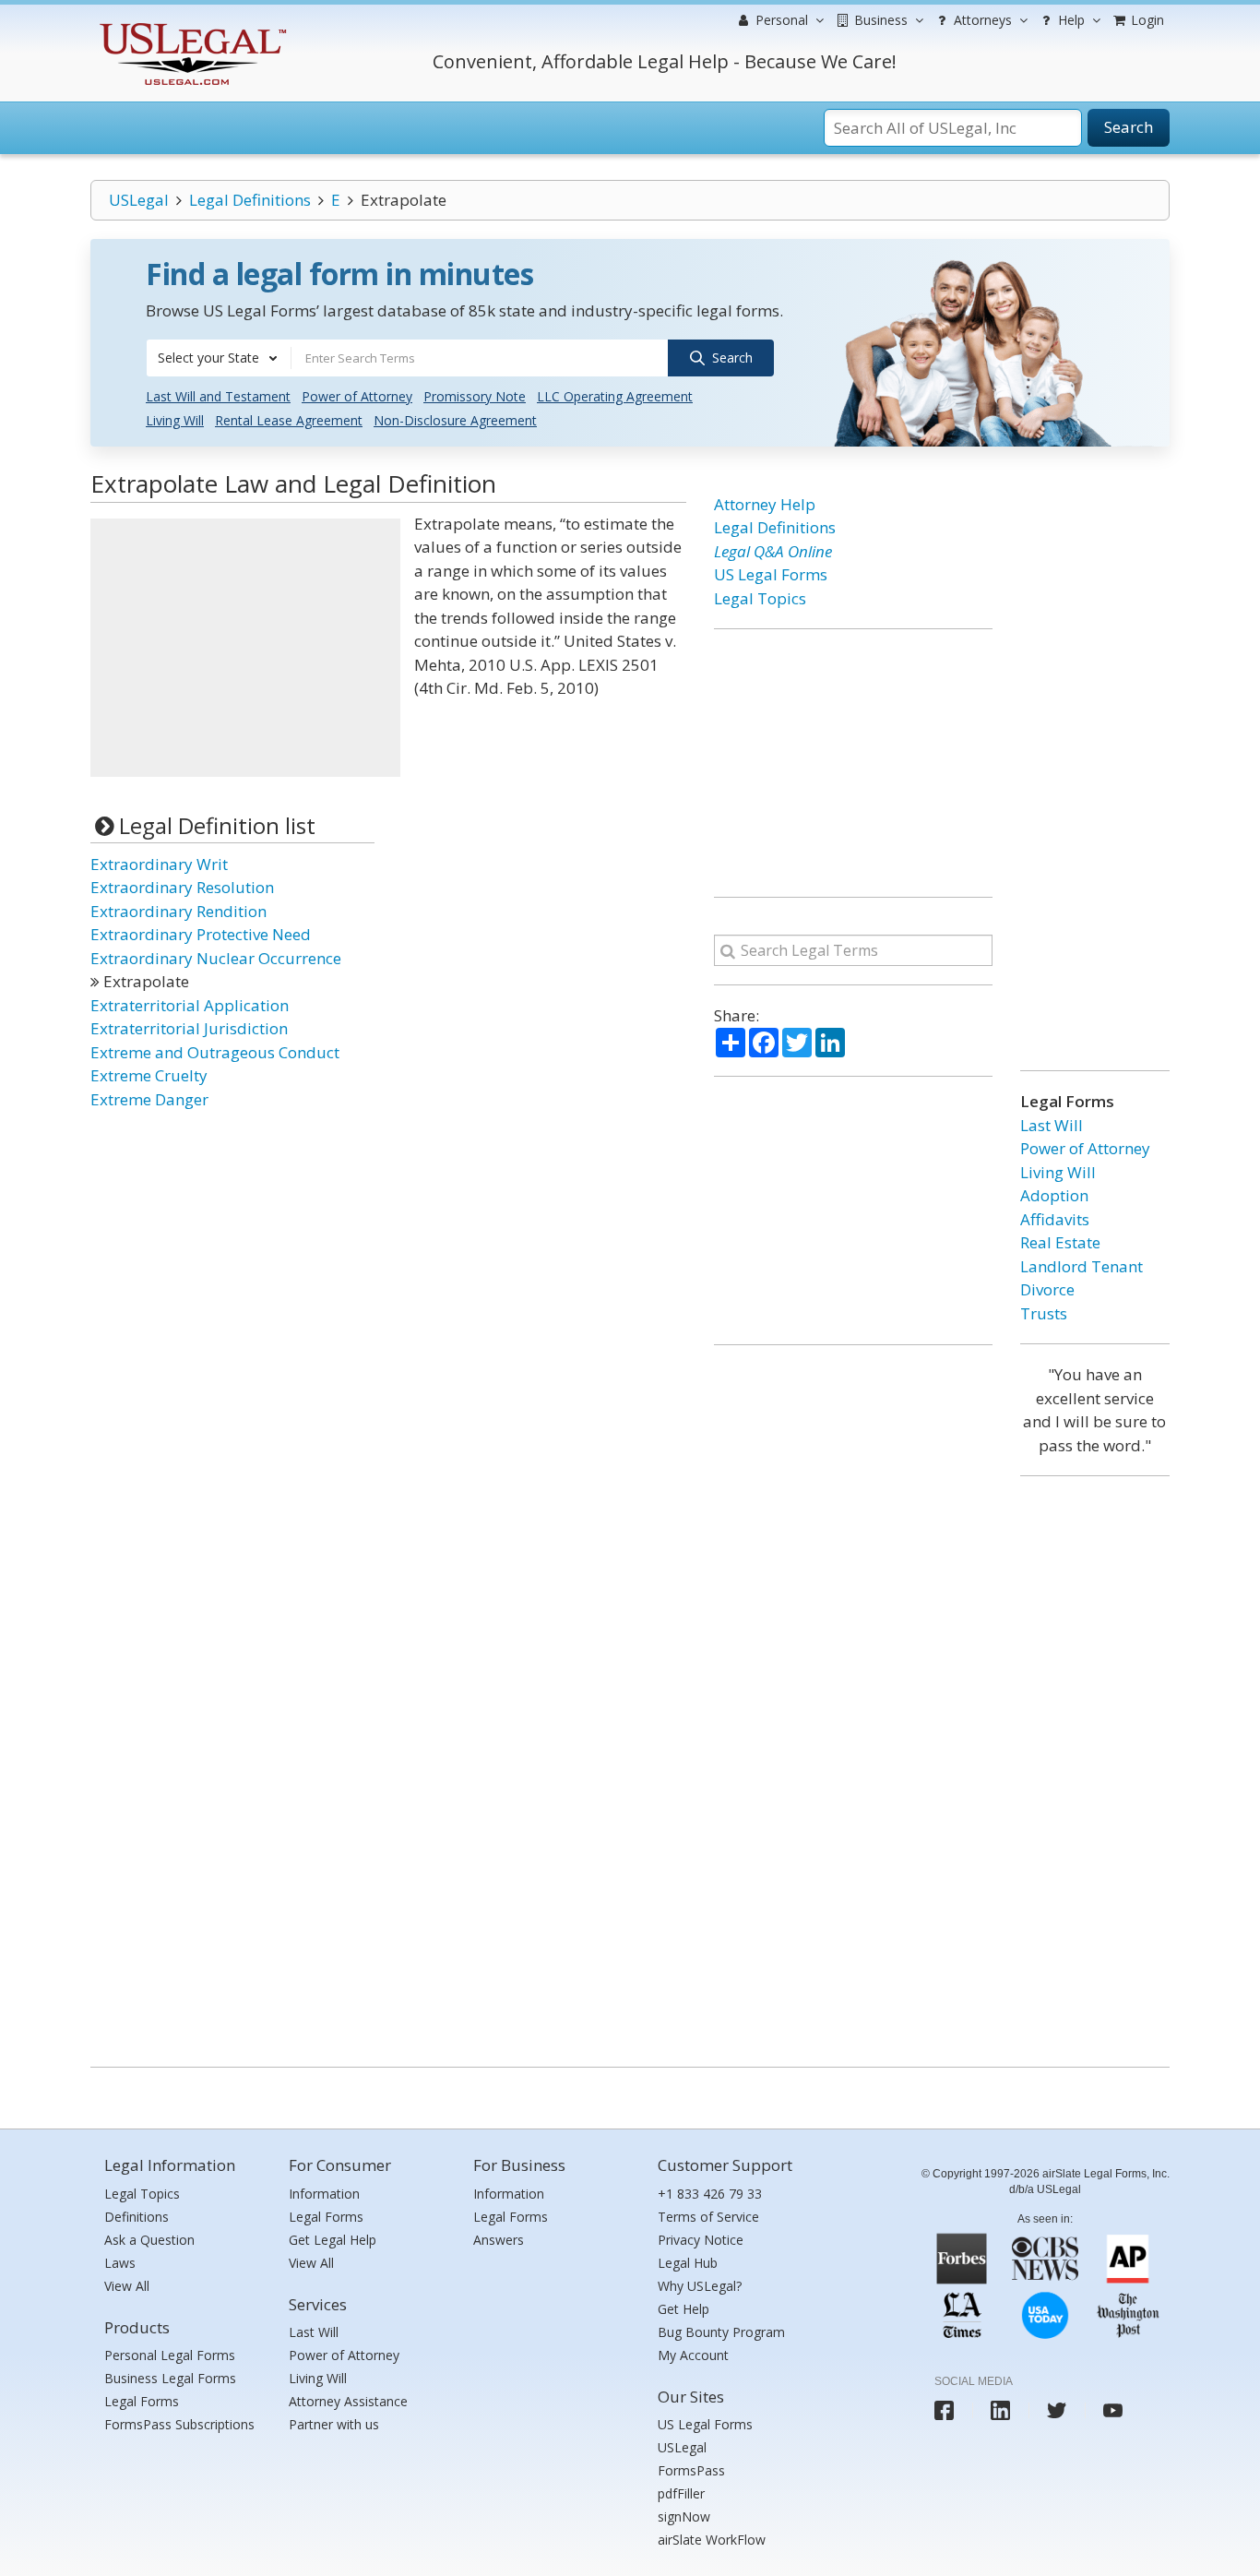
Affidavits (1055, 1219)
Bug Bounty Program (721, 2332)
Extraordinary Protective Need (201, 934)
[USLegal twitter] (1057, 2410)
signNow (684, 2516)
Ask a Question (149, 2240)
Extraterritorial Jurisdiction (189, 1028)
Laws (120, 2263)
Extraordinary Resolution (182, 887)
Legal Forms (142, 2401)
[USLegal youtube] (1113, 2410)
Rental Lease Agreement (289, 420)
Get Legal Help (333, 2240)
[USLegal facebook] (944, 2410)
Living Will (175, 420)
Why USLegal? (700, 2286)
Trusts (1044, 1313)
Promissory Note (475, 396)
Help (1070, 20)
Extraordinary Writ (159, 864)
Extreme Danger (149, 1099)
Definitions (137, 2217)
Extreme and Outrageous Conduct (215, 1052)
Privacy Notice (701, 2240)
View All (127, 2286)
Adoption (1054, 1195)
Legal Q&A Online (773, 551)
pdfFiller (681, 2493)
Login (1146, 20)
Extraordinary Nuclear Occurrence (216, 958)
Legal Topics (760, 598)
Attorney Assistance (348, 2401)
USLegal (139, 200)
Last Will (1052, 1125)
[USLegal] (190, 25)
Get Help (683, 2309)
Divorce (1047, 1289)
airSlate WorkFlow (712, 2540)
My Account (693, 2355)
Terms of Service (708, 2217)
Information (324, 2194)
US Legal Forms (771, 574)
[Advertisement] (245, 648)
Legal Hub (688, 2263)
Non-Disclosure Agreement (455, 420)
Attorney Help (765, 504)
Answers (499, 2240)
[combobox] (219, 358)
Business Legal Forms (170, 2378)
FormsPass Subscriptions (179, 2424)
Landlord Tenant (1082, 1266)
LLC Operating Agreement (615, 396)
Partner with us (334, 2424)
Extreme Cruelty (149, 1075)
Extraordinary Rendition (178, 911)
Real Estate (1060, 1242)
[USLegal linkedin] (1000, 2410)
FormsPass (691, 2470)
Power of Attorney (357, 396)
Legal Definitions (250, 200)
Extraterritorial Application (190, 1005)
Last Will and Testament (218, 396)
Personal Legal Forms (170, 2355)
